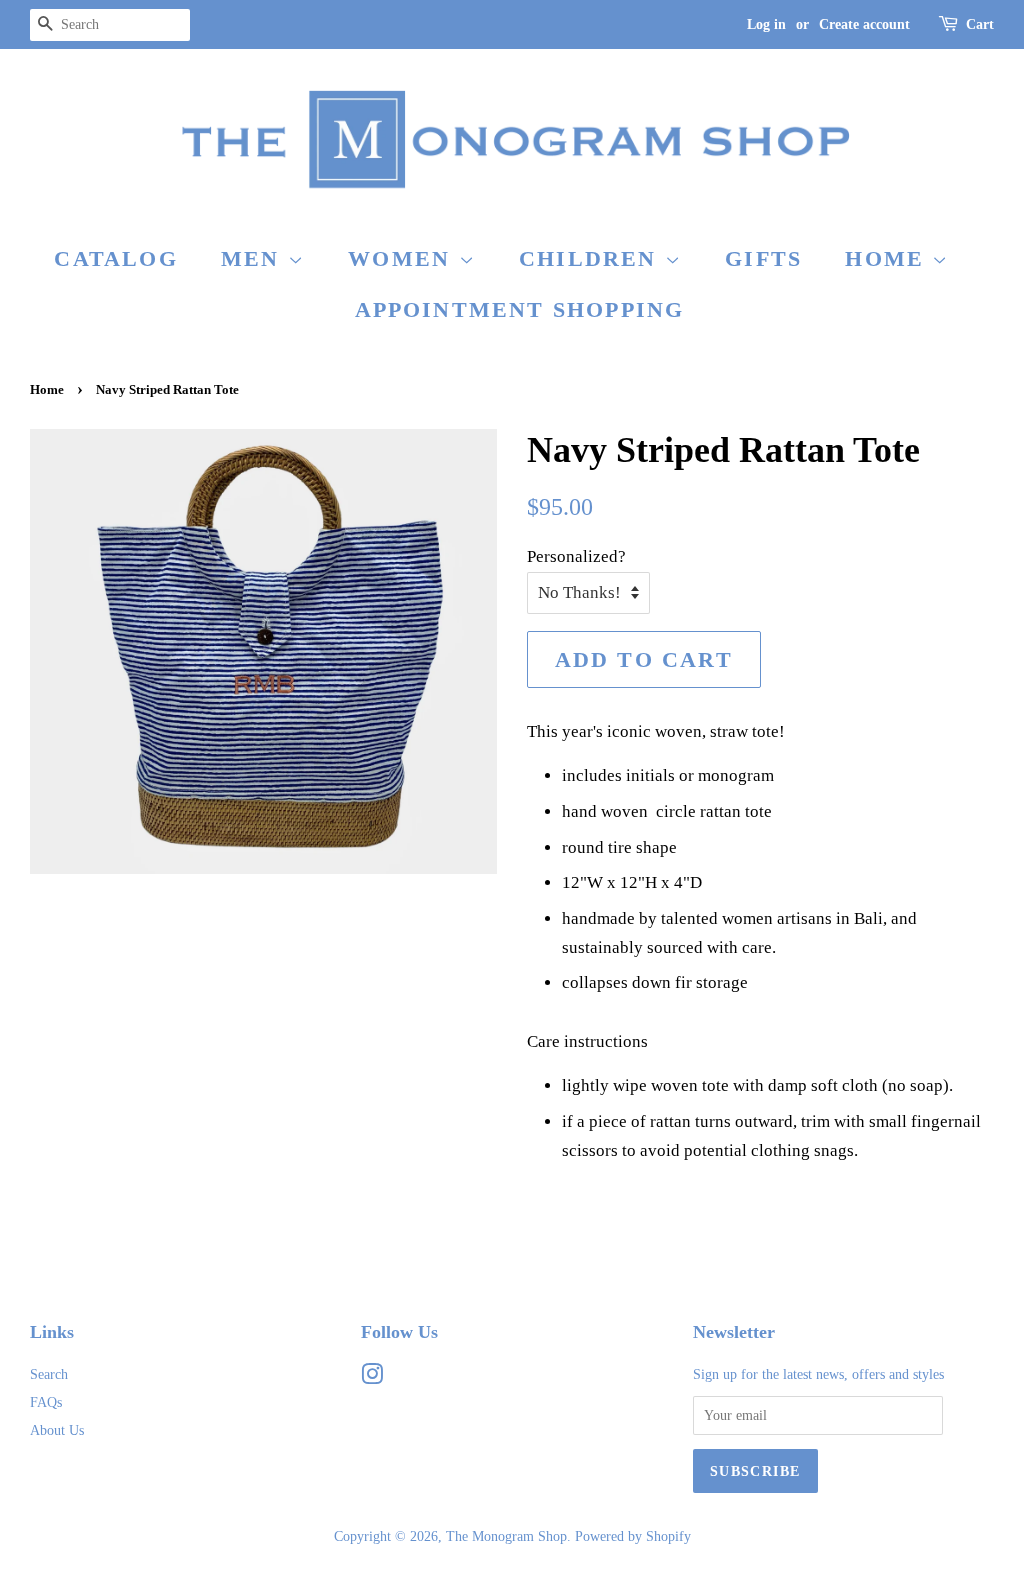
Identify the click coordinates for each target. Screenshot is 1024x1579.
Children (592, 258)
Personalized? (576, 556)
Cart (980, 24)
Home (888, 258)
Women (403, 258)
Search (49, 1374)
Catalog (115, 258)
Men (254, 258)
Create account (864, 24)
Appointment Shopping (520, 309)
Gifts (763, 258)
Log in (766, 24)
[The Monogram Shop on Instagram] (372, 1378)
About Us (57, 1430)
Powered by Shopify (633, 1536)
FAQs (46, 1402)
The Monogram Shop (506, 1536)
